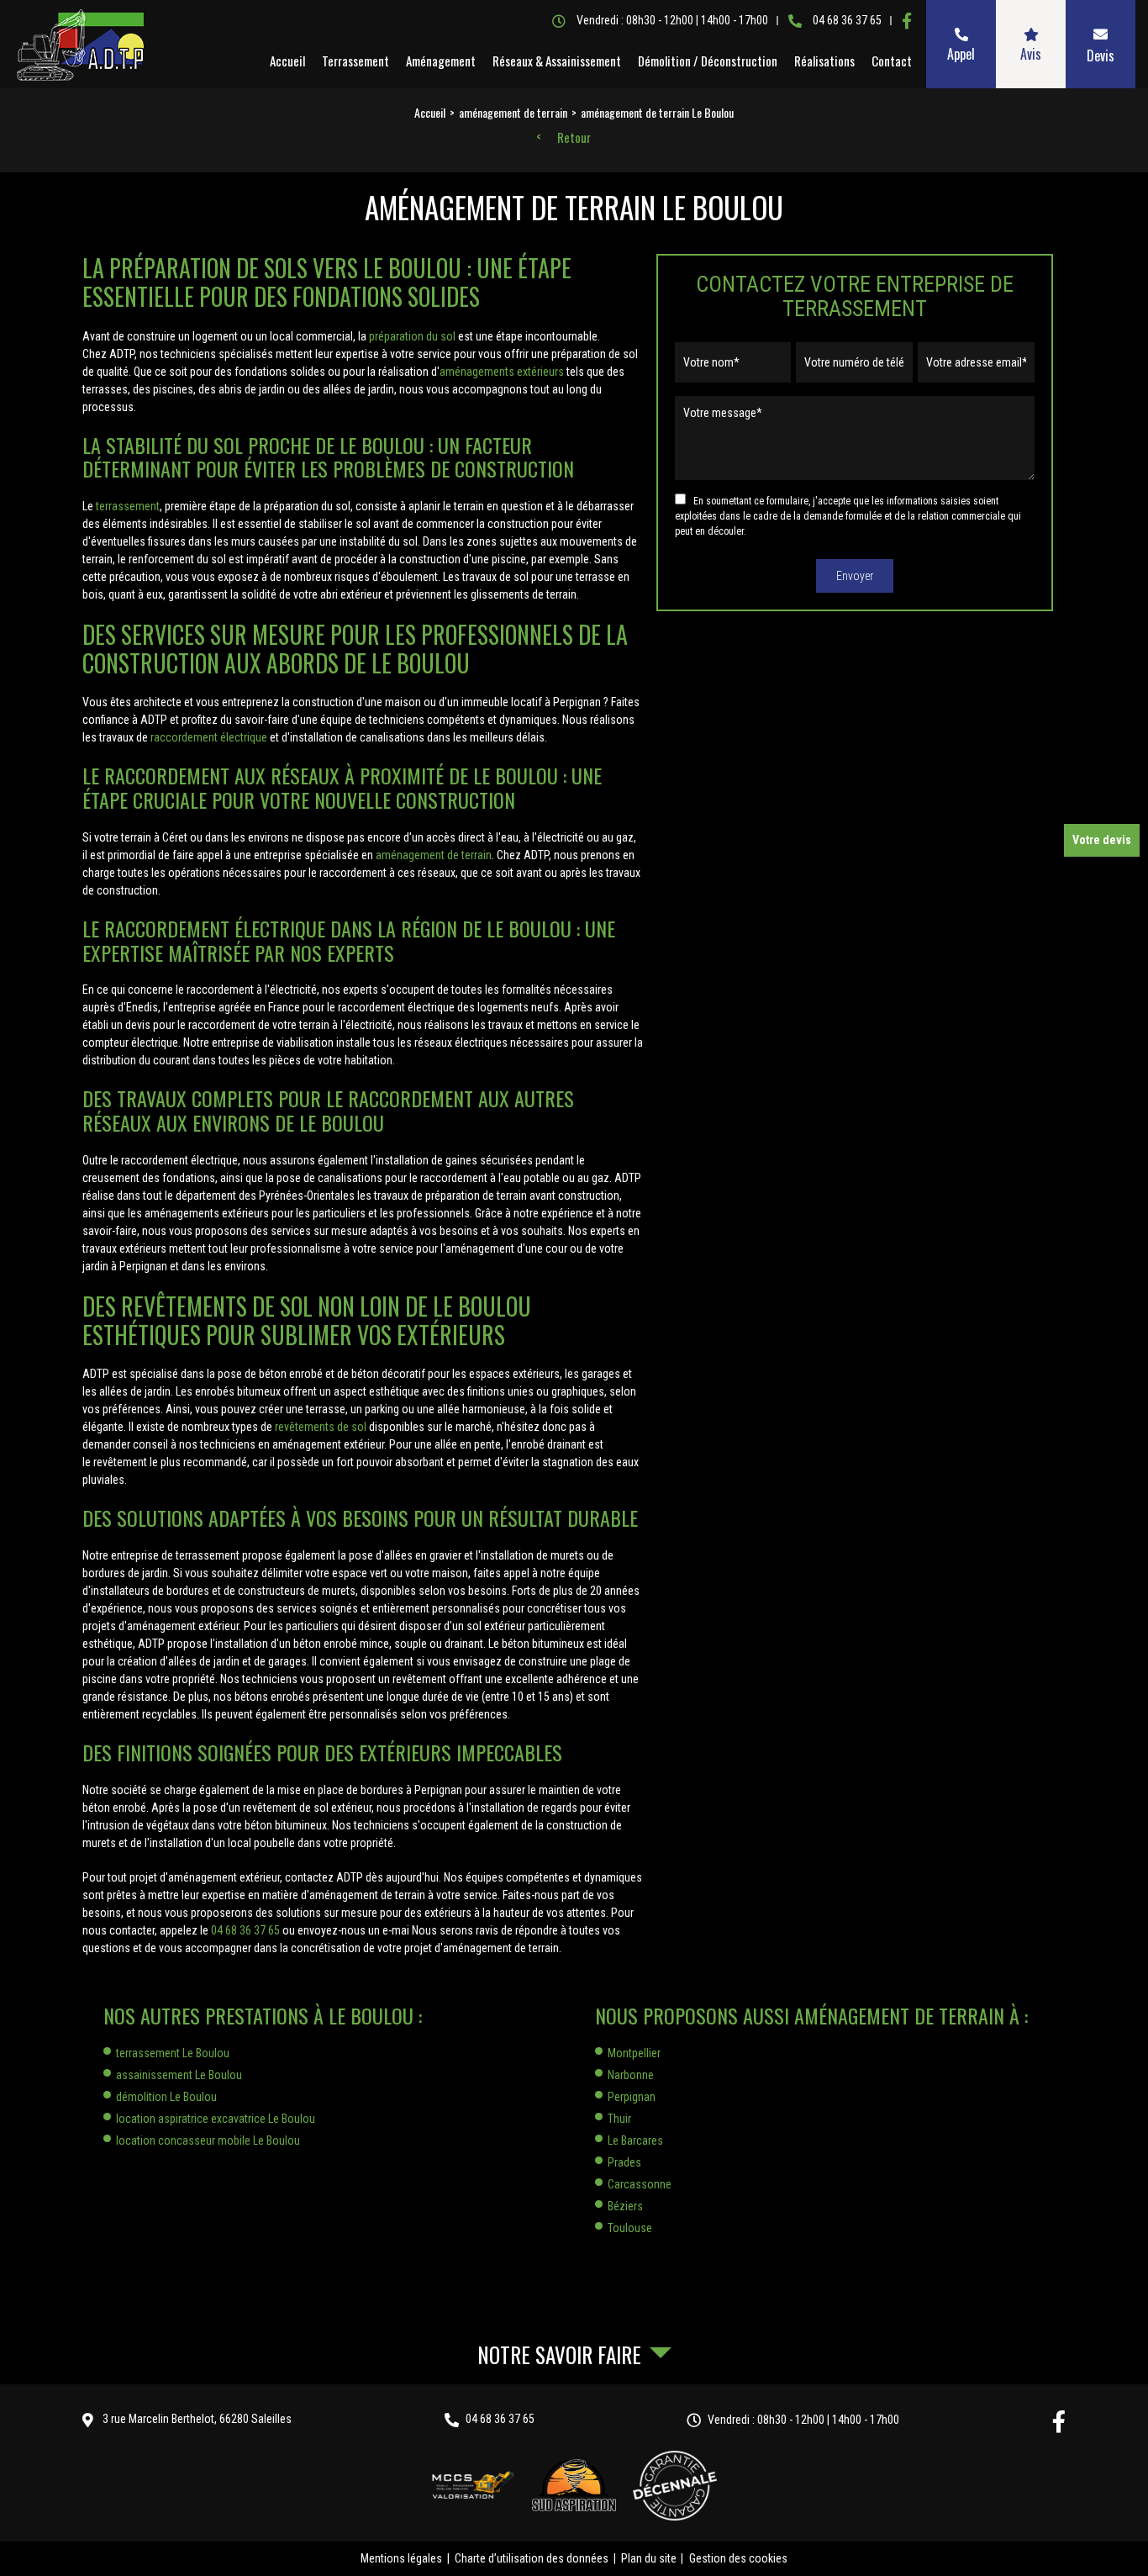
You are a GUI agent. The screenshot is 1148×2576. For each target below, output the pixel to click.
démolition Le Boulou (166, 2097)
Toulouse (630, 2228)
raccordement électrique (209, 737)
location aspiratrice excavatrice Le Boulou (216, 2119)
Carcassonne (640, 2184)
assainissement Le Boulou (179, 2075)
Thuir (619, 2119)
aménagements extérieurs (502, 372)
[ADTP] (80, 45)
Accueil (287, 61)
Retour (574, 138)
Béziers (625, 2206)
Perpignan (632, 2097)
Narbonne (631, 2075)
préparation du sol (412, 336)
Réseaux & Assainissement (557, 61)
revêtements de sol (321, 1427)
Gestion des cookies (738, 2558)
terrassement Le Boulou (173, 2053)
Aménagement (441, 61)
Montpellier (634, 2053)
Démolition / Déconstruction (708, 61)
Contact (892, 61)
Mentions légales (401, 2558)
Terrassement (355, 61)
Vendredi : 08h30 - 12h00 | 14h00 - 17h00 (803, 2420)
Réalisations (824, 61)
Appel (961, 54)
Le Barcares (635, 2141)
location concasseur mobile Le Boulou (208, 2141)
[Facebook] (907, 21)
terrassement (128, 506)
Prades (624, 2162)
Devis (1101, 55)
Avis (1031, 54)
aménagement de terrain (434, 855)
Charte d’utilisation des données (532, 2558)
